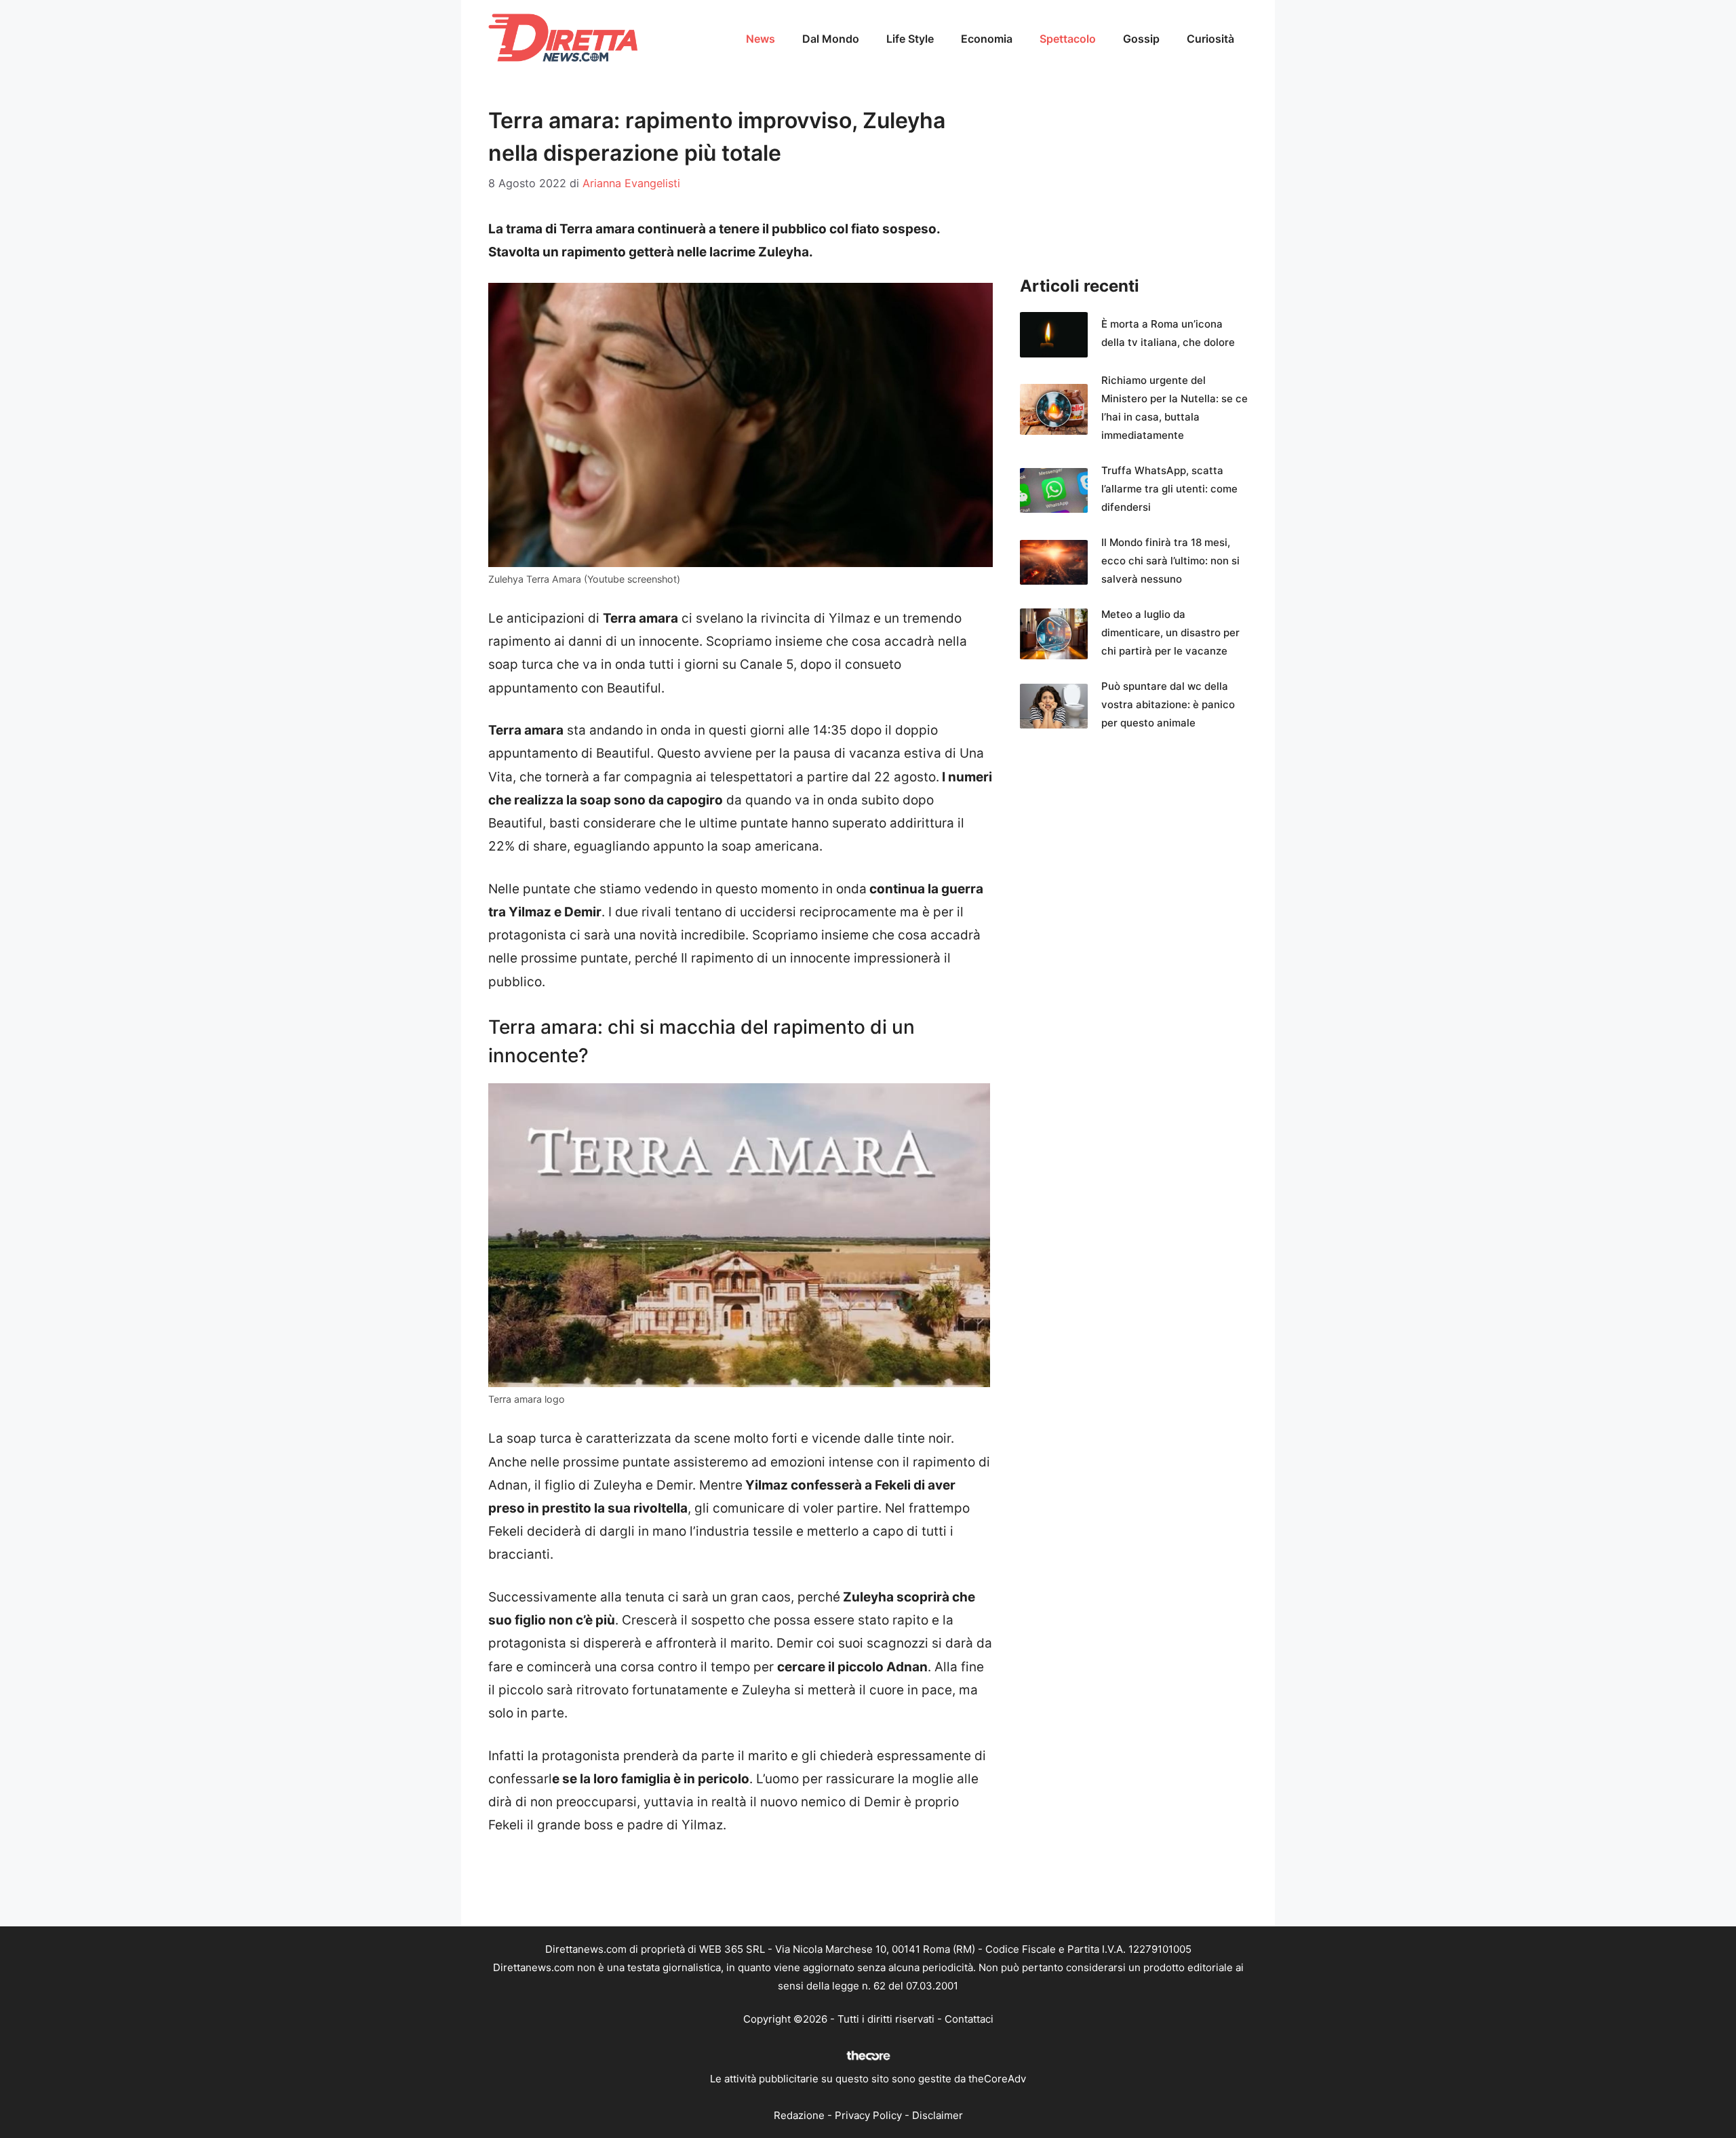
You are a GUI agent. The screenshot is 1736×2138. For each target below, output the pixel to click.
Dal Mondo (831, 39)
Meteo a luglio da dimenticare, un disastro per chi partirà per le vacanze (1170, 633)
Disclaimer (938, 2115)
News (761, 39)
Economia (987, 39)
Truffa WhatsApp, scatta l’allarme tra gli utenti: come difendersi (1169, 489)
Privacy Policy (868, 2115)
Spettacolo (1068, 39)
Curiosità (1210, 39)
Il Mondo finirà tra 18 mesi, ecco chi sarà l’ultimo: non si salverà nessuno (1170, 561)
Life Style (910, 39)
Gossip (1141, 39)
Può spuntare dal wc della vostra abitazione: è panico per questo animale (1168, 704)
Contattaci (969, 2019)
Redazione (799, 2115)
